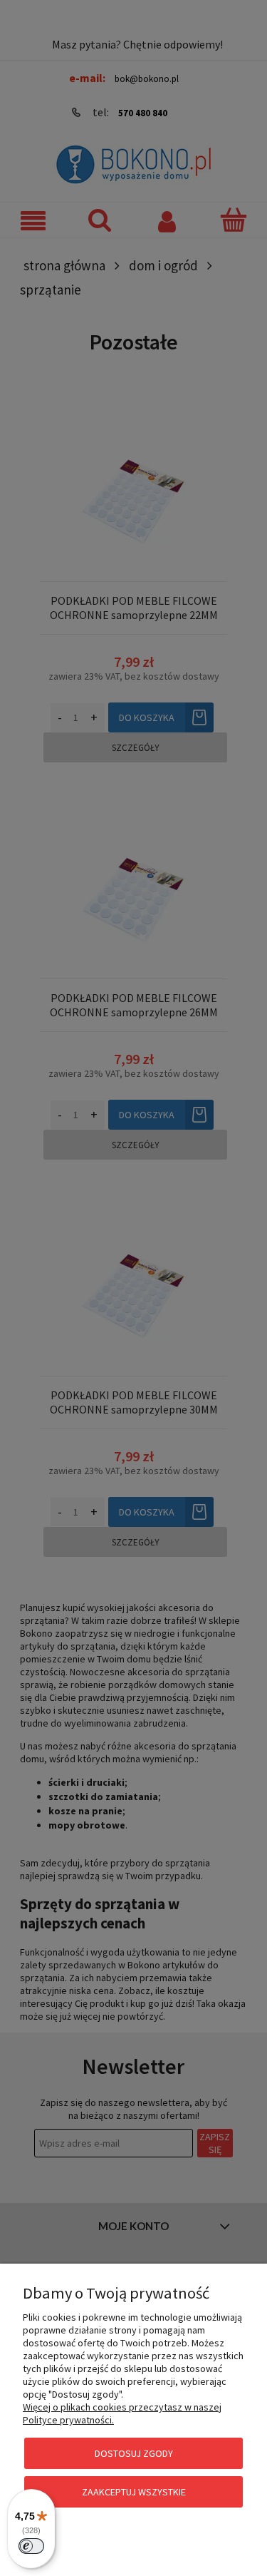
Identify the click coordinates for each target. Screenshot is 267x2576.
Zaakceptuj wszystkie (134, 2492)
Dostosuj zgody (134, 2453)
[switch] (31, 2546)
